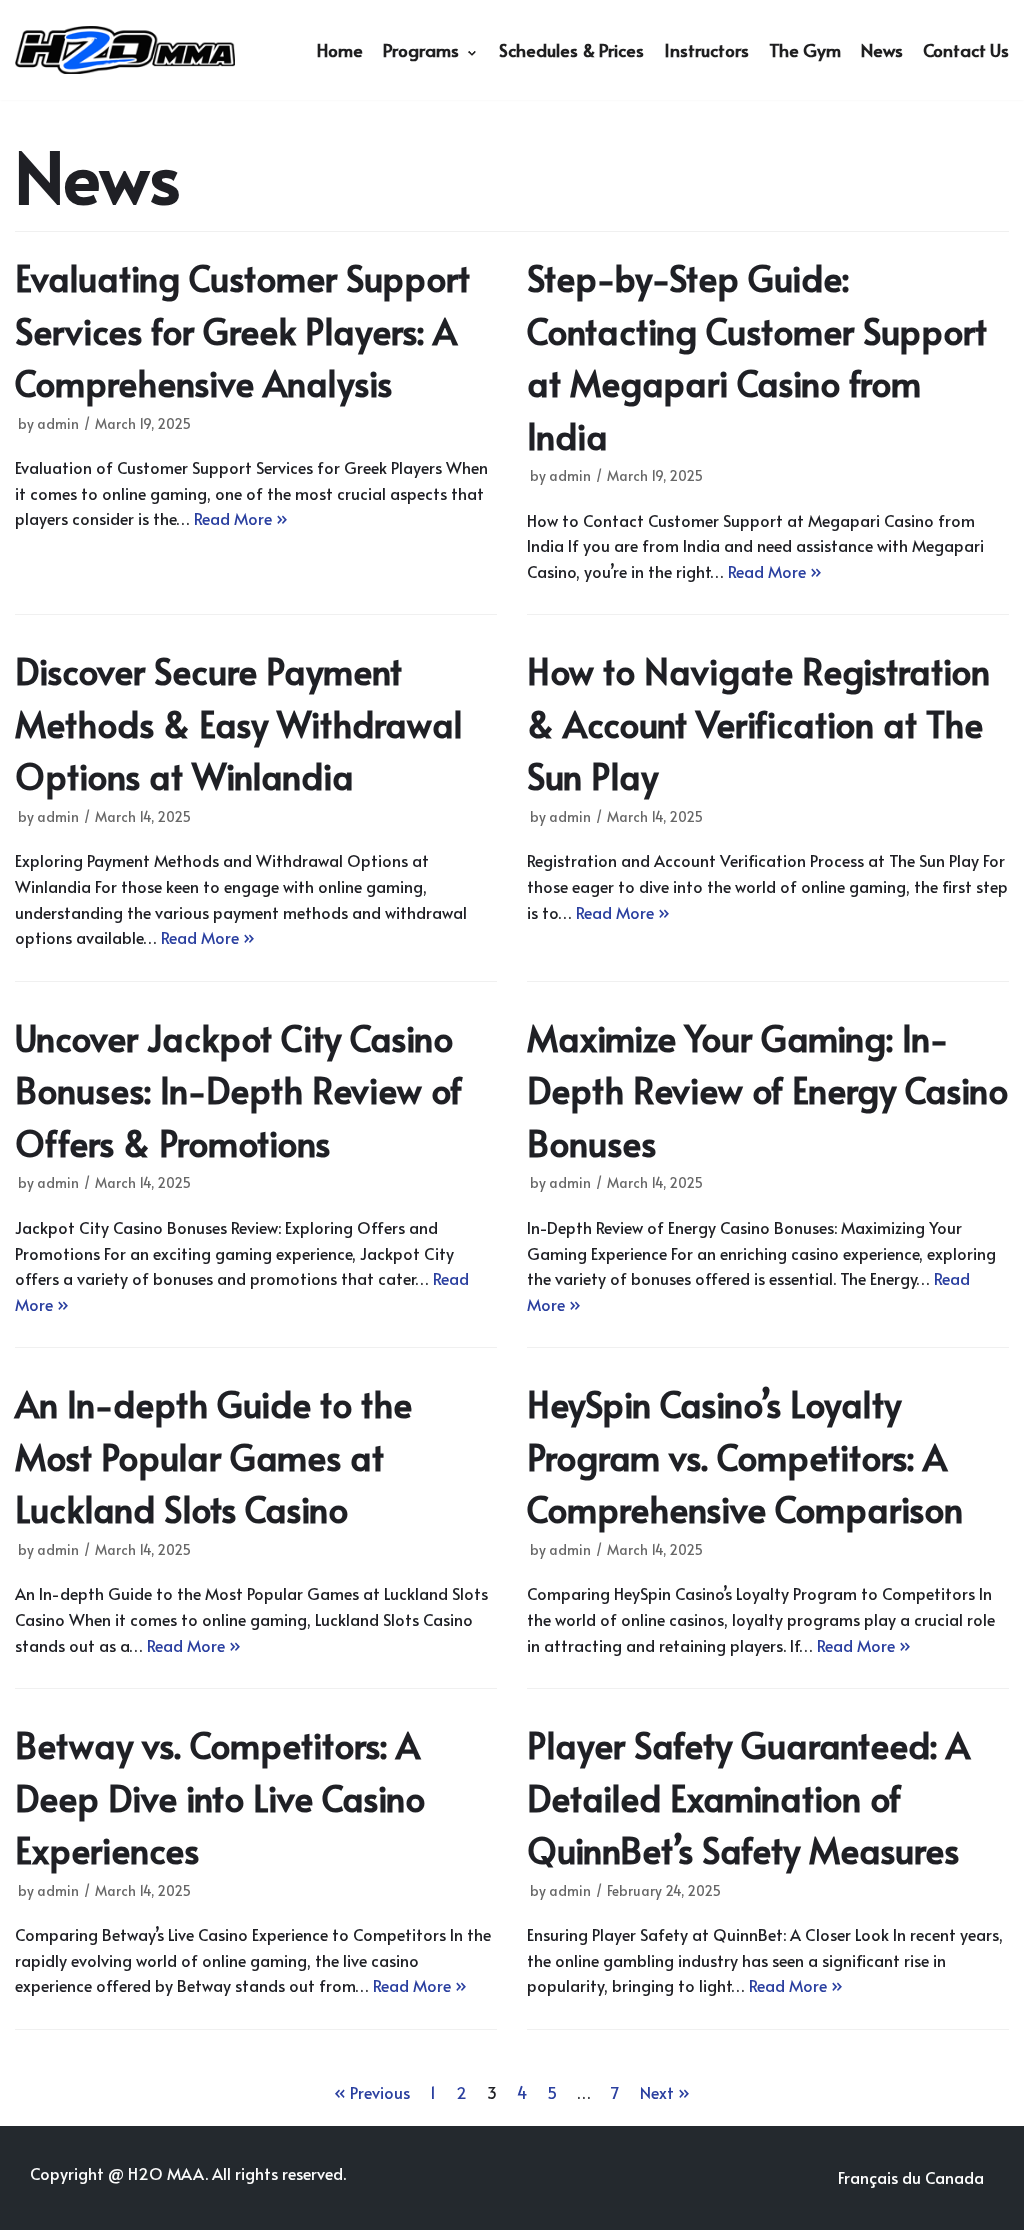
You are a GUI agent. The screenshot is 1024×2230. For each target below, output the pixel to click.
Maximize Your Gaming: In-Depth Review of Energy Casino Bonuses (767, 1090)
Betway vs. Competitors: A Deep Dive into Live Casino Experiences (220, 1797)
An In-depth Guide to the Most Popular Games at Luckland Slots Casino (213, 1456)
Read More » (241, 518)
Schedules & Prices (571, 50)
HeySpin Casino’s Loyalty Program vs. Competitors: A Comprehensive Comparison (745, 1456)
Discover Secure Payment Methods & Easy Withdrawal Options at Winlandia (239, 723)
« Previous (372, 2092)
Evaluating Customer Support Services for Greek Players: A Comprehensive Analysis (242, 330)
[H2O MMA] (125, 49)
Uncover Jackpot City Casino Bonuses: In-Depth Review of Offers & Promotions (238, 1090)
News (882, 50)
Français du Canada (911, 2177)
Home (340, 50)
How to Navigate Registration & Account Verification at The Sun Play (758, 723)
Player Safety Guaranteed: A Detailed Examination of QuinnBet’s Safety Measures (748, 1797)
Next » (665, 2092)
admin (58, 423)
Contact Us (966, 50)
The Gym (805, 50)
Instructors (706, 50)
